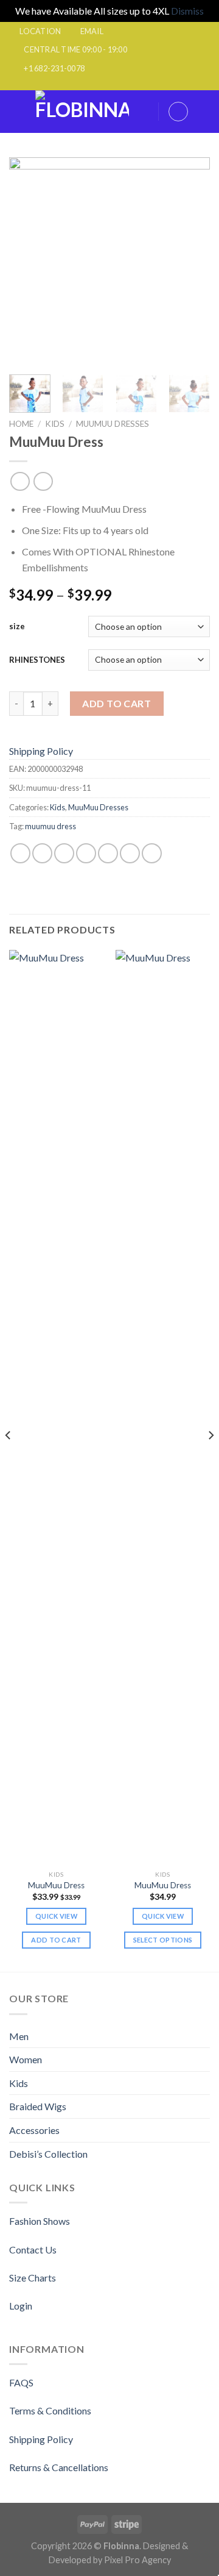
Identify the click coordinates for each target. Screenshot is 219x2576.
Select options (163, 1940)
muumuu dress (50, 826)
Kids (55, 424)
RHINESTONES (37, 660)
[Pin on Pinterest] (108, 853)
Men (19, 2036)
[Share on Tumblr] (152, 853)
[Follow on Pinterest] (121, 84)
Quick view (56, 1916)
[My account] (178, 112)
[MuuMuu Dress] (56, 1407)
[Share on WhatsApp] (20, 853)
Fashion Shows (40, 2221)
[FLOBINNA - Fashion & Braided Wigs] (82, 112)
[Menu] (16, 111)
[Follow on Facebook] (74, 84)
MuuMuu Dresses (113, 424)
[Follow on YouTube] (145, 84)
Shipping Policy (41, 751)
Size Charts (33, 2278)
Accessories (34, 2130)
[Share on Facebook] (42, 853)
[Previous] (29, 261)
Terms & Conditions (50, 2410)
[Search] (145, 111)
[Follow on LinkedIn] (133, 84)
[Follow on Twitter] (109, 84)
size (17, 626)
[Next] (190, 261)
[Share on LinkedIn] (130, 853)
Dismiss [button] (187, 11)
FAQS (21, 2382)
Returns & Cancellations (59, 2467)
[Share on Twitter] (64, 853)
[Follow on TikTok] (98, 84)
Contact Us (33, 2250)
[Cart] (204, 112)
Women (26, 2059)
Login (21, 2306)
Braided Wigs (38, 2106)
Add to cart (116, 703)
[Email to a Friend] (86, 853)
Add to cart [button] (56, 1940)
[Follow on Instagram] (86, 84)
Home (21, 424)
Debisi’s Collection (48, 2154)
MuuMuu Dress (56, 1885)
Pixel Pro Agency (137, 2560)
